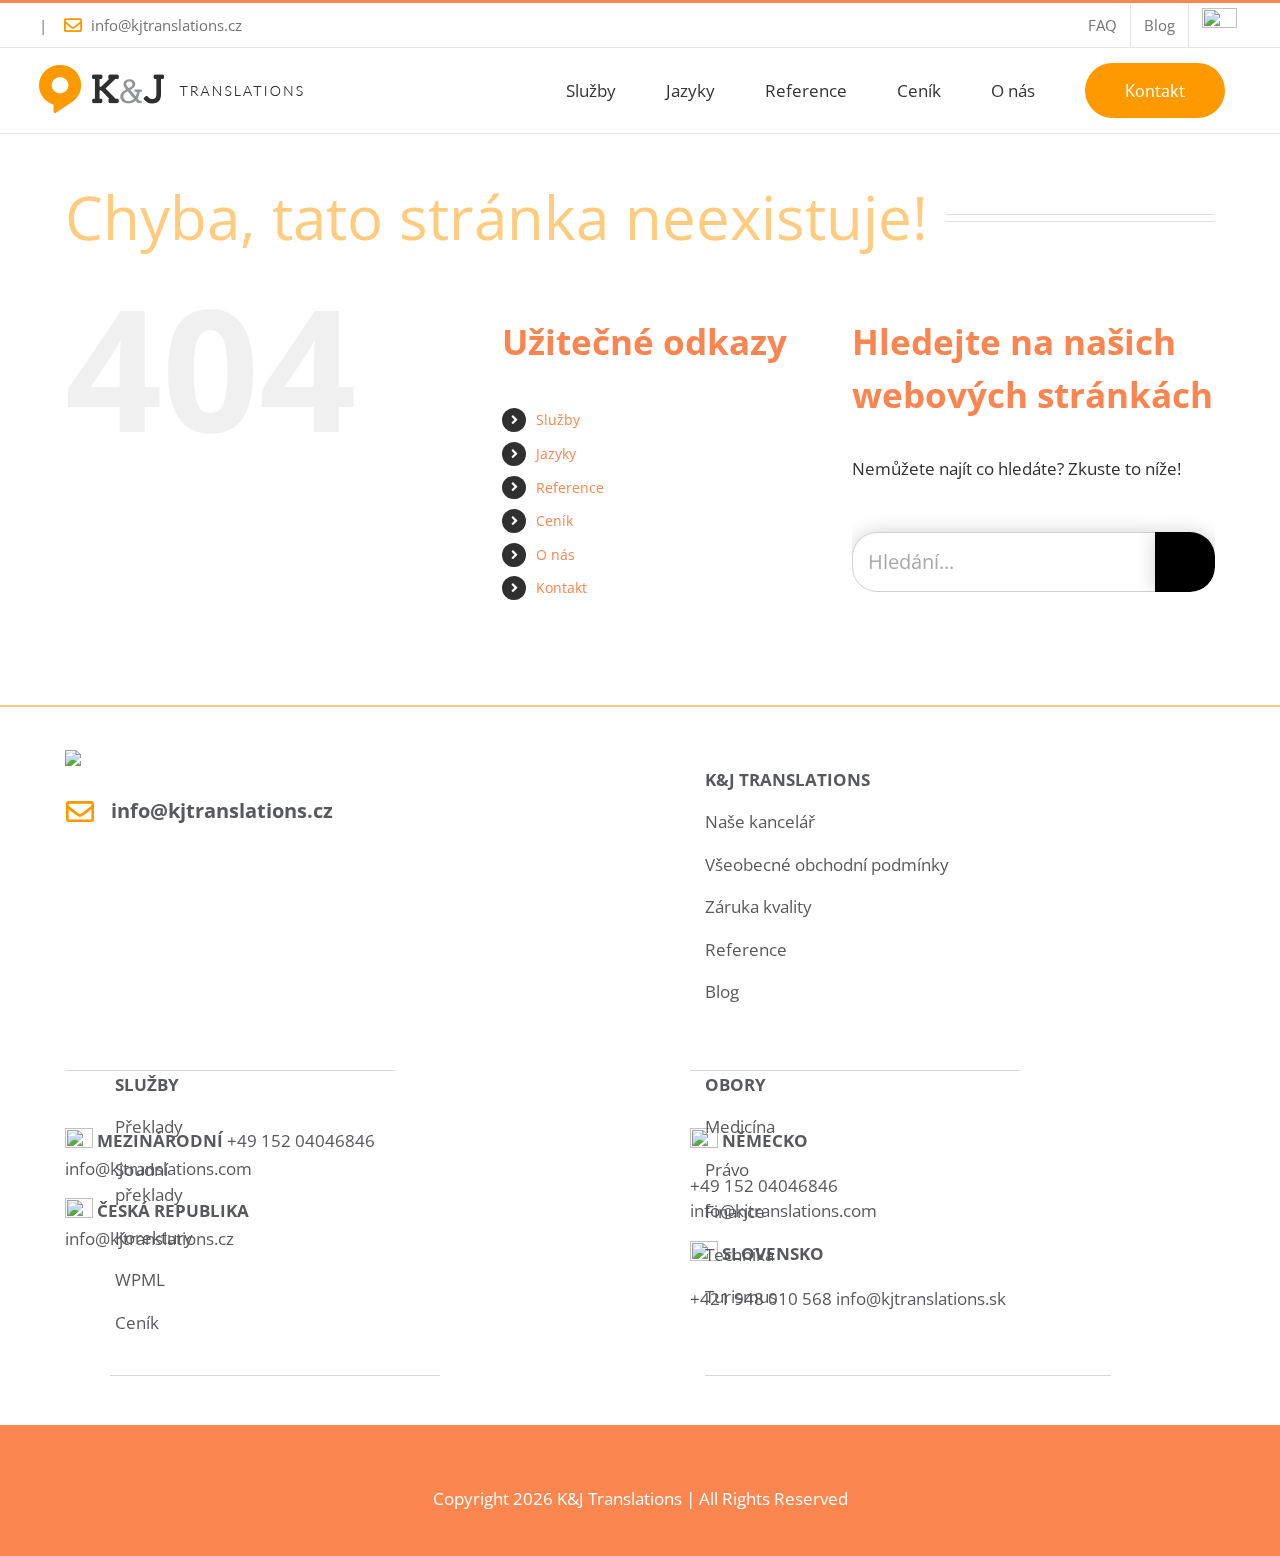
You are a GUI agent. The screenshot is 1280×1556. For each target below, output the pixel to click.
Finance (735, 1211)
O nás (555, 554)
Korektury (154, 1237)
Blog (722, 991)
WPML (140, 1279)
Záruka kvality (758, 906)
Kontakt (561, 587)
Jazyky (556, 453)
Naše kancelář (760, 821)
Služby (558, 419)
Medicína (740, 1126)
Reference (570, 487)
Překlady (149, 1126)
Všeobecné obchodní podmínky (827, 864)
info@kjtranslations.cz (166, 25)
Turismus (741, 1296)
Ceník (554, 520)
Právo (727, 1169)
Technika (739, 1254)
